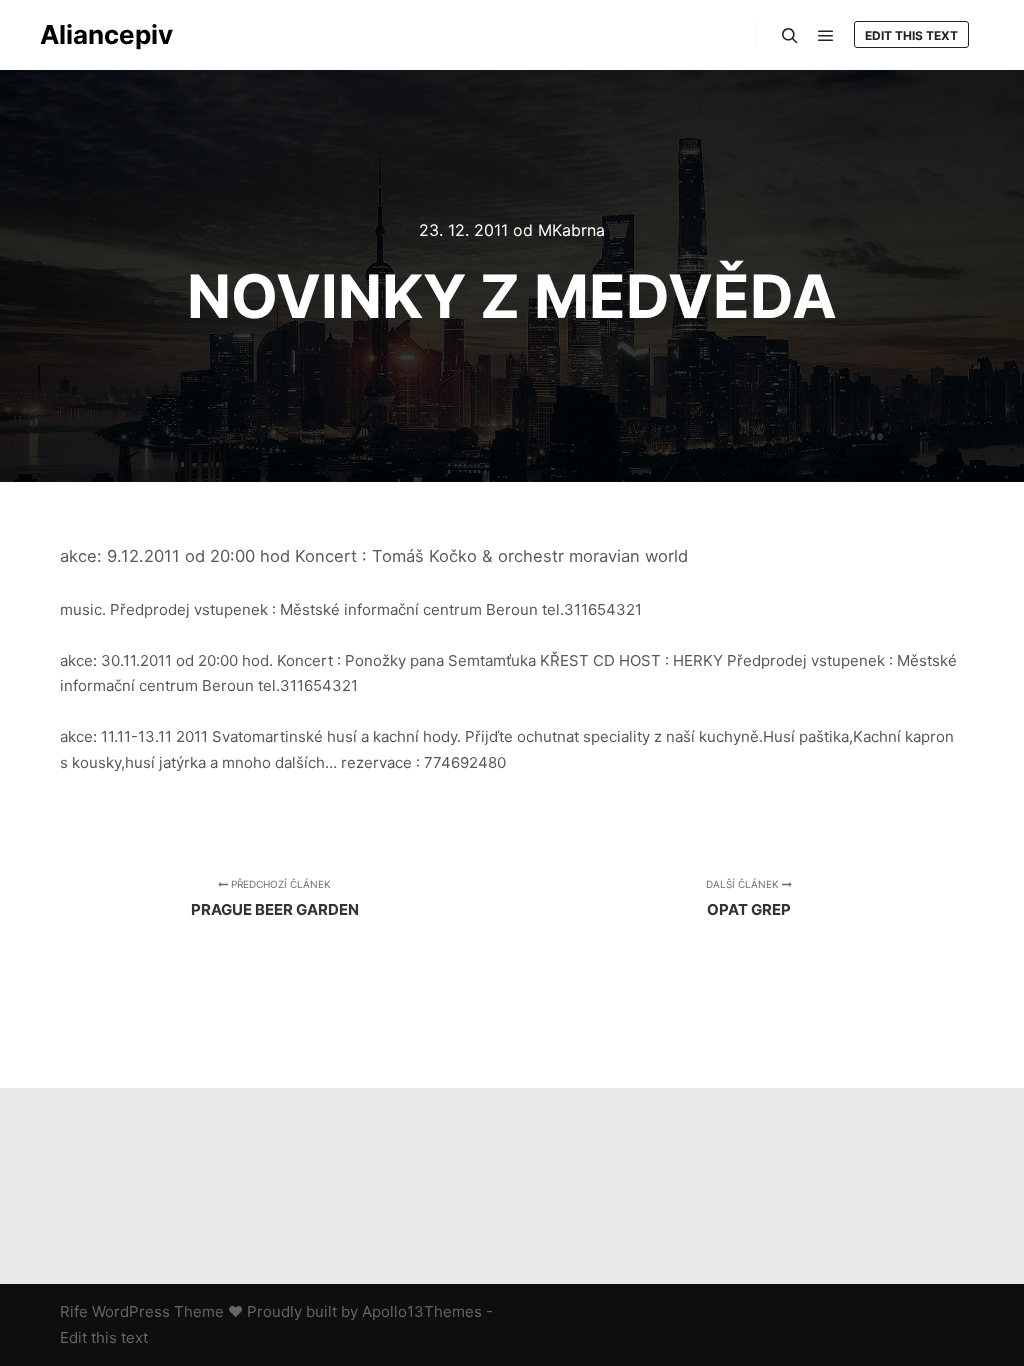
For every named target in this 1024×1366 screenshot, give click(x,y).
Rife (74, 1311)
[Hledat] (790, 36)
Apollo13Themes (422, 1311)
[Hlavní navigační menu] (826, 36)
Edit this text (911, 35)
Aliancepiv (106, 34)
